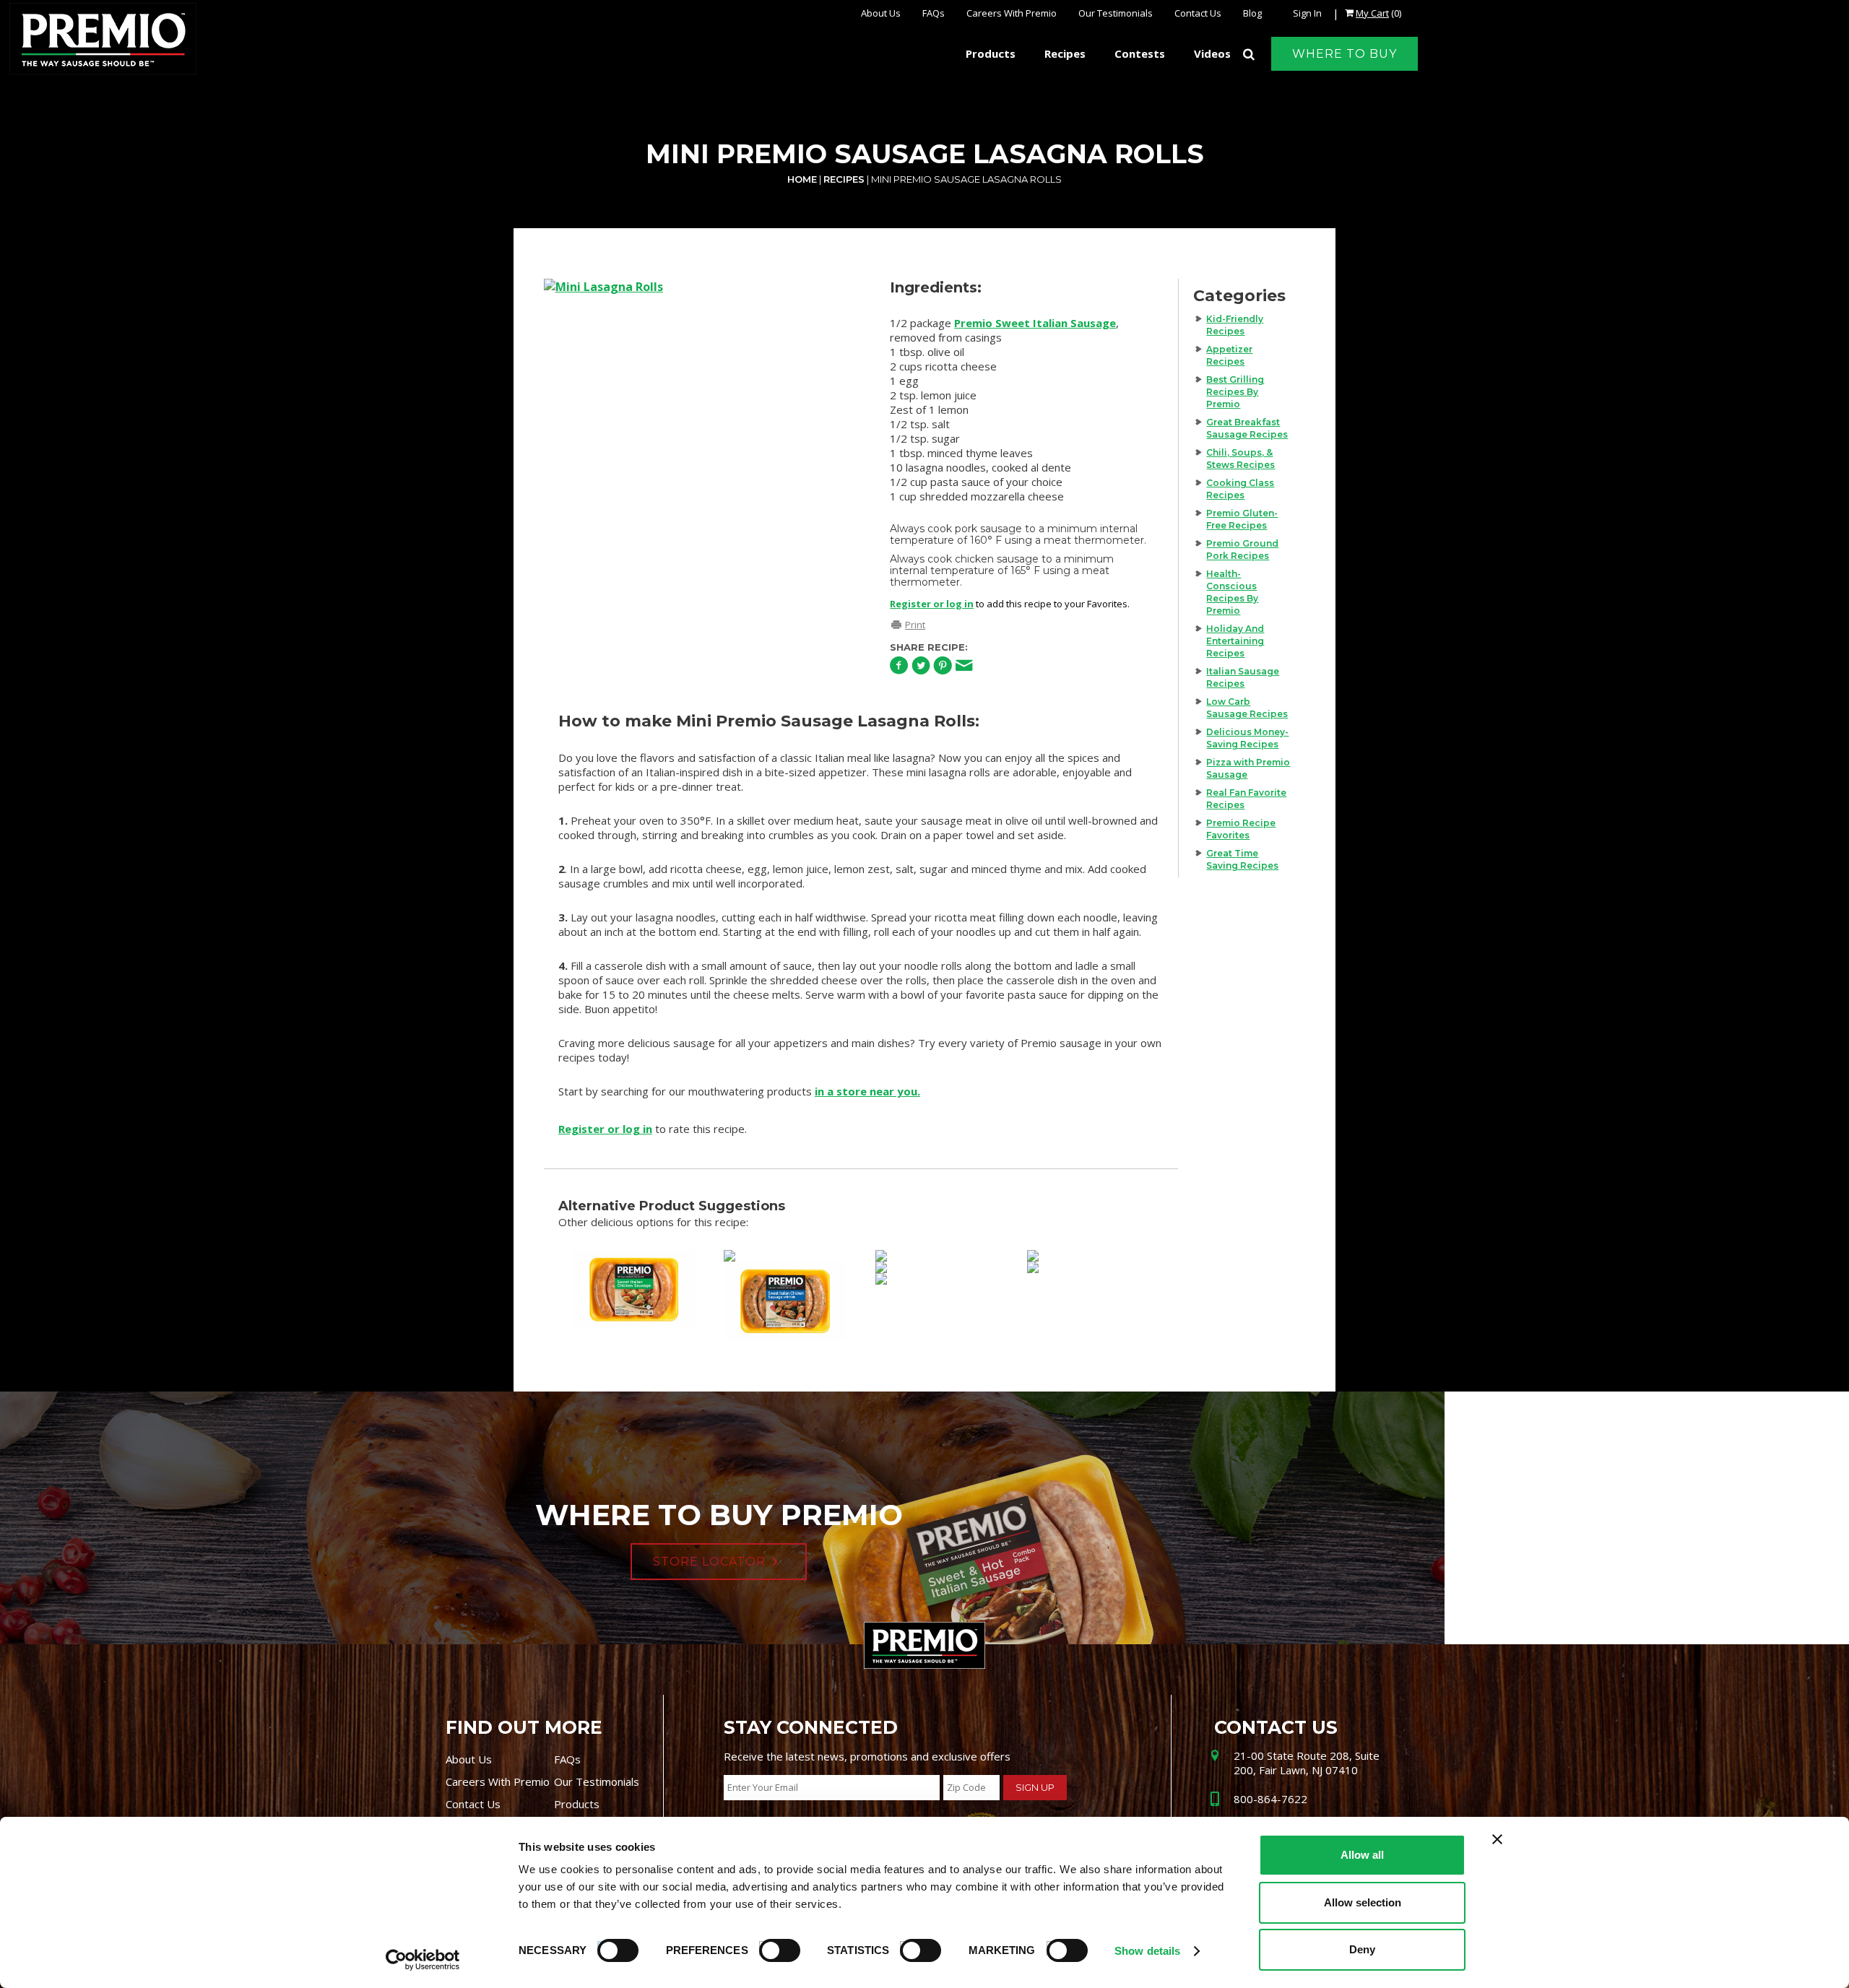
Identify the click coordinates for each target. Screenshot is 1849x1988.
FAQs (934, 13)
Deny (1362, 1949)
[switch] (773, 1948)
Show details (1147, 1951)
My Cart (1372, 13)
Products (577, 1804)
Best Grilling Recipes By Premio (1235, 392)
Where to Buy (1344, 54)
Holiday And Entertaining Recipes (1235, 641)
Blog (1252, 13)
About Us (881, 13)
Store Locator (709, 1562)
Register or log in (932, 604)
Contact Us (1198, 13)
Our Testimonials (1116, 13)
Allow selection (1363, 1902)
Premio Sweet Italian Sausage (1035, 323)
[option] (703, 384)
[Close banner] (1497, 1839)
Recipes (844, 179)
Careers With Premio (1012, 13)
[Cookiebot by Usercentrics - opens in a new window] (423, 1960)
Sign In (1307, 13)
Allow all (1362, 1855)
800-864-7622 (1270, 1799)
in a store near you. (867, 1091)
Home (802, 179)
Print (915, 625)
